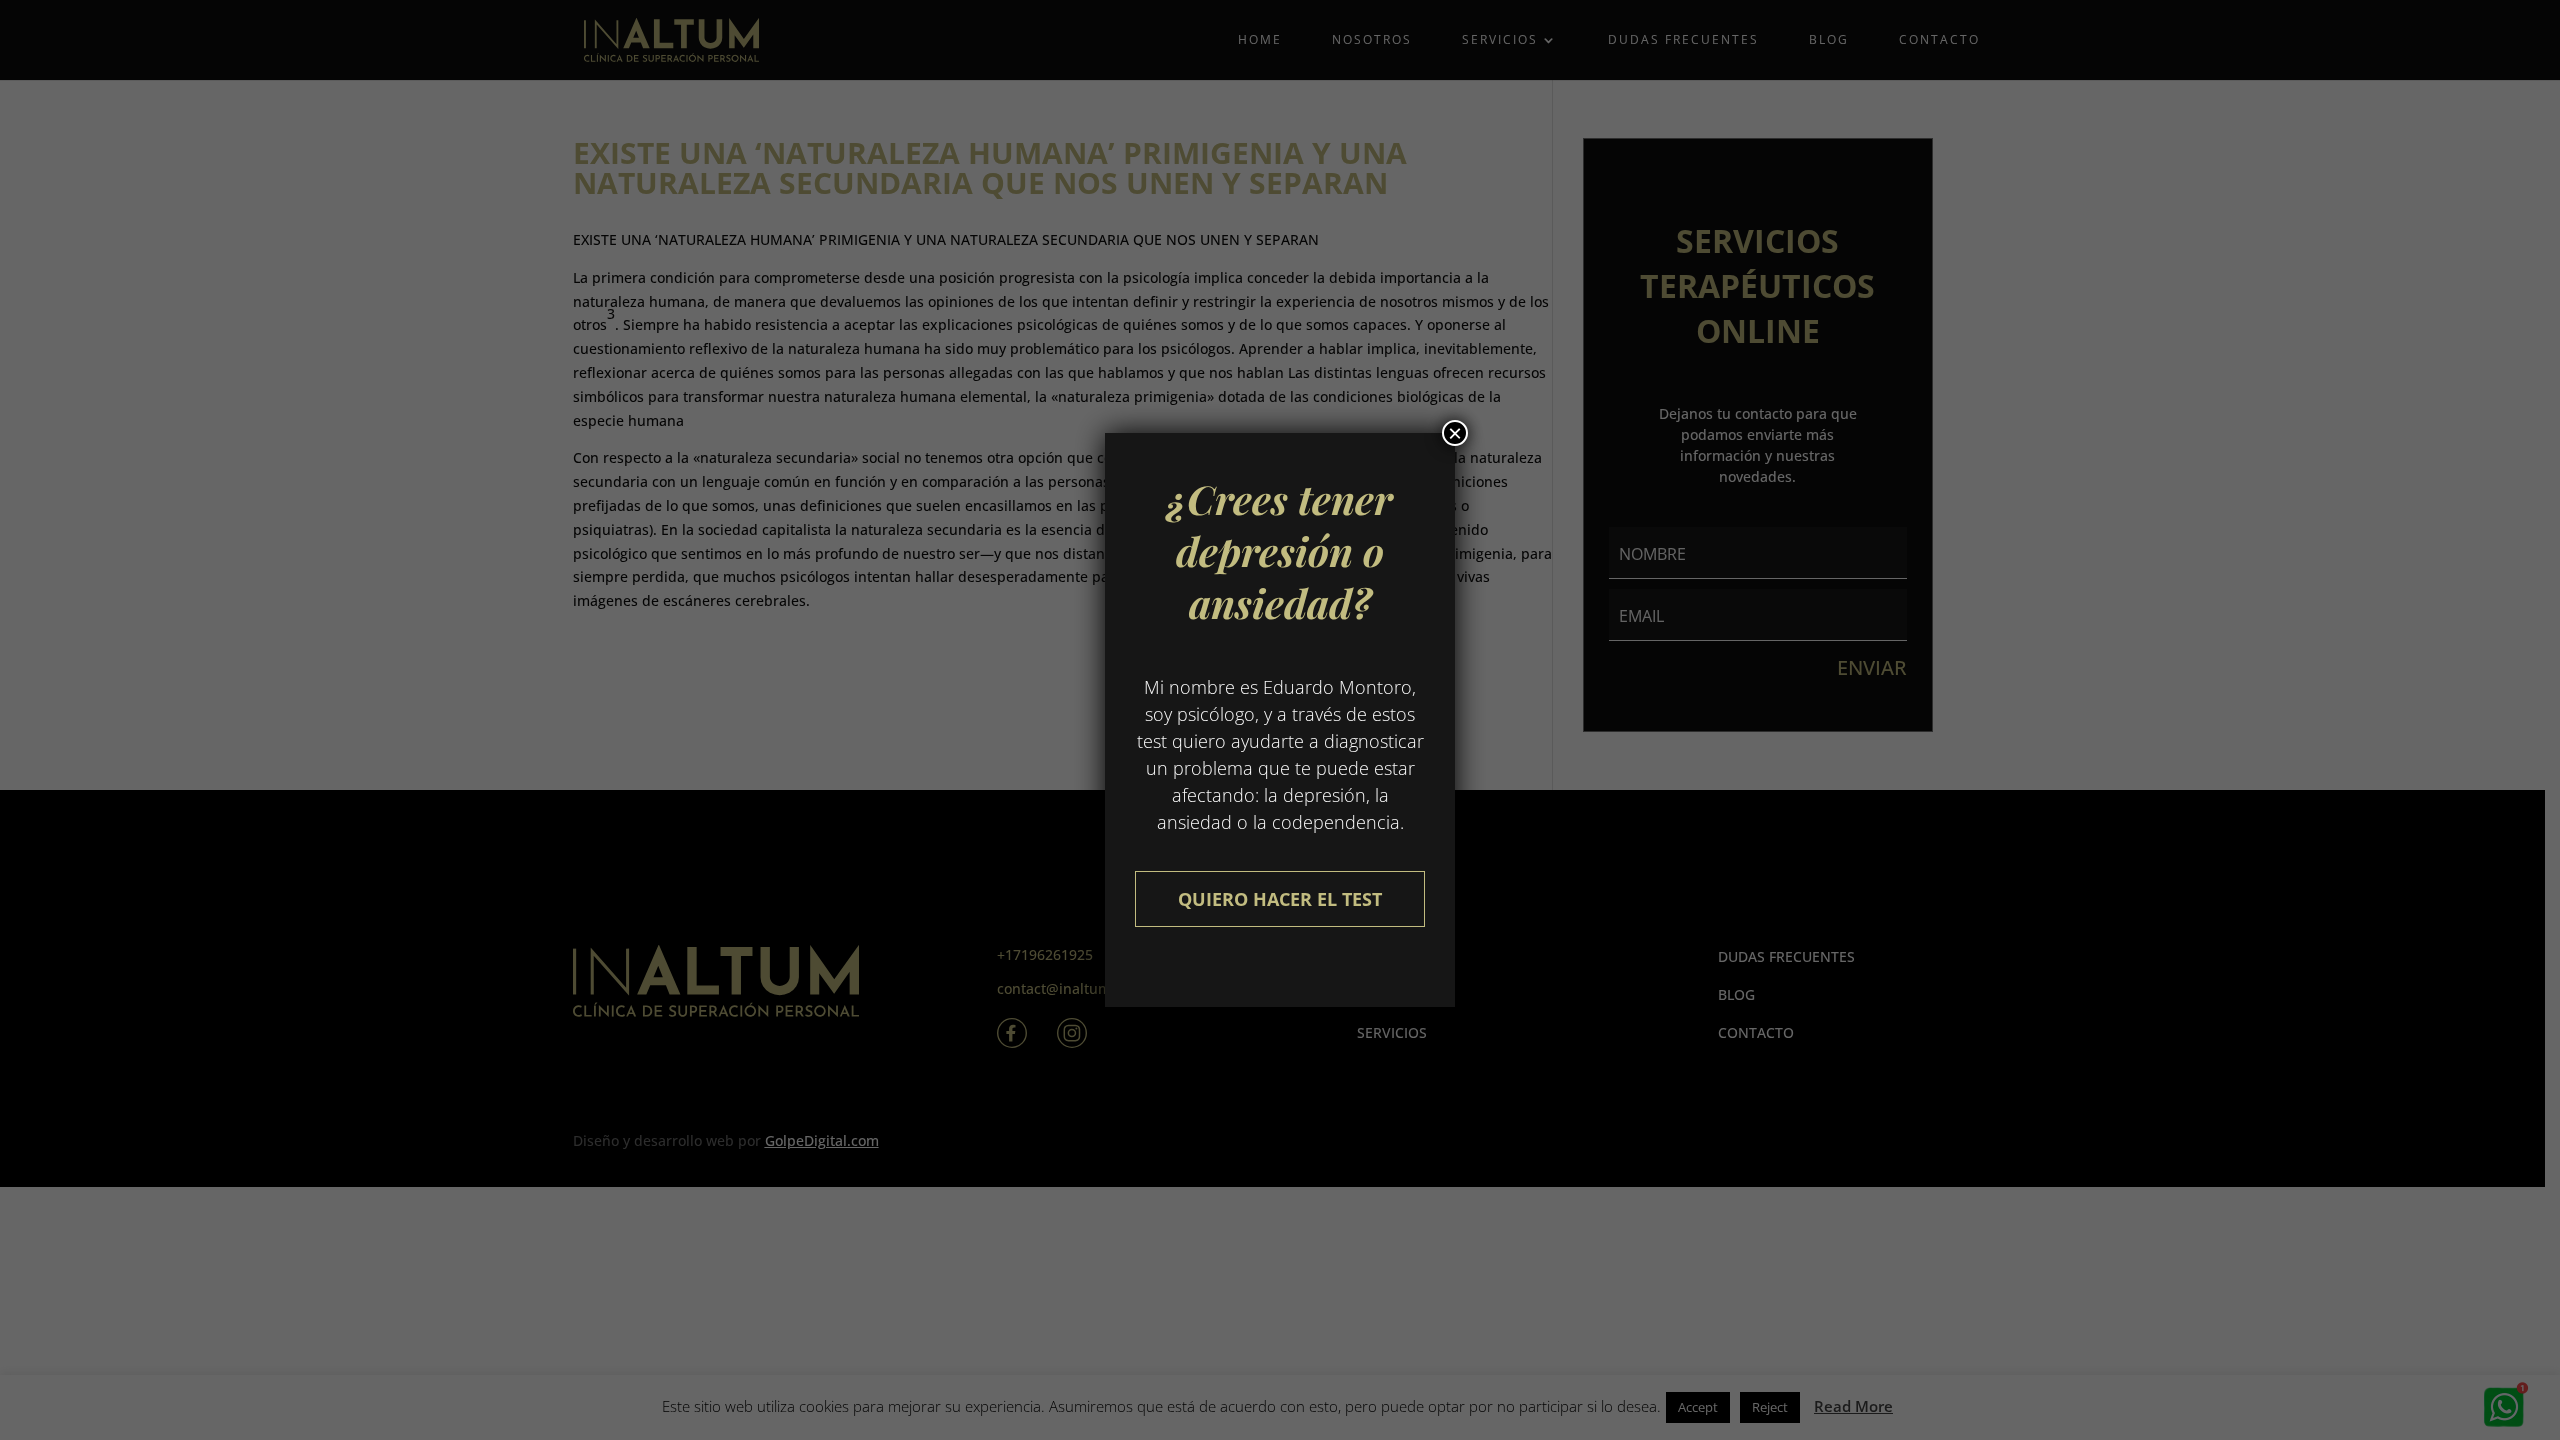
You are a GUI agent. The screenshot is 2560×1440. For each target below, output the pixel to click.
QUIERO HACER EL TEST (1280, 899)
